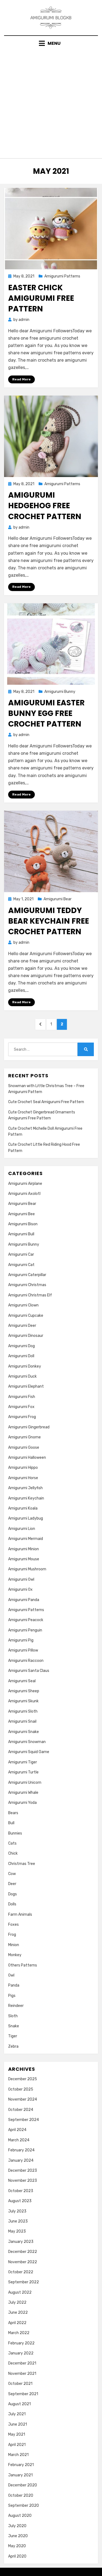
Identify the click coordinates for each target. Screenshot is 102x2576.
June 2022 (18, 2313)
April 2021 (17, 2445)
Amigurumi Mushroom (27, 1569)
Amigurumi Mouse (24, 1559)
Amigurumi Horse (23, 1478)
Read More (21, 379)
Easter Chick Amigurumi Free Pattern (41, 298)
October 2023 (21, 2191)
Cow (12, 1874)
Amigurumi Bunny (60, 692)
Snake (14, 2026)
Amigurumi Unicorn (25, 1783)
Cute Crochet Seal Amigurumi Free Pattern (46, 1102)
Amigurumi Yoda (22, 1803)
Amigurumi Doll (21, 1356)
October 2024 (21, 2110)
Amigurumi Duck (22, 1376)
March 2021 (18, 2455)
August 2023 (20, 2201)
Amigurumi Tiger (23, 1762)
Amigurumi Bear (58, 899)
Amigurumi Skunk (23, 1701)
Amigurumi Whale (23, 1793)
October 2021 (20, 2384)
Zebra (13, 2046)
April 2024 (17, 2130)
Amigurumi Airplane (25, 1184)
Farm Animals (20, 1914)
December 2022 (23, 2252)
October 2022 (21, 2272)
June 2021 (18, 2424)
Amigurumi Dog (21, 1346)
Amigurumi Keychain (26, 1498)
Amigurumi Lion (22, 1529)
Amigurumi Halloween (27, 1458)
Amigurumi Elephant (26, 1386)
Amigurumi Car (21, 1254)
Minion (14, 1945)
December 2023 (23, 2171)
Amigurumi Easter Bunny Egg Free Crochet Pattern (46, 713)
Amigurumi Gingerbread (29, 1427)
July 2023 (17, 2211)
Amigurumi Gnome (24, 1437)
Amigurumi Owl (21, 1579)
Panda (14, 1985)
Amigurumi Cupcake (26, 1316)
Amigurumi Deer (22, 1326)
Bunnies (15, 1833)
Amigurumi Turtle (23, 1772)
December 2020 (23, 2485)
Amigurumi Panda (24, 1600)
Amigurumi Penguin (25, 1630)
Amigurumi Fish (22, 1397)
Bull (11, 1823)
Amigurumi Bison (23, 1224)
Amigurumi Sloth (23, 1711)
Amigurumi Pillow (23, 1650)
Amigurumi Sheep (24, 1691)
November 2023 (23, 2181)
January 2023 (21, 2242)
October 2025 (21, 2089)
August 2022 (20, 2292)
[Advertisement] (51, 101)
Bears (13, 1813)
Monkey (15, 1955)
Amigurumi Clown (23, 1305)
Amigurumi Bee (21, 1214)
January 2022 (21, 2353)
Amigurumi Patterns (62, 276)
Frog (12, 1935)
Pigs (12, 1996)
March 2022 (19, 2333)
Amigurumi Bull (21, 1234)
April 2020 (17, 2556)
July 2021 (17, 2414)
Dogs (13, 1894)
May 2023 (17, 2231)
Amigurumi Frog (22, 1417)
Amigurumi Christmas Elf (30, 1295)
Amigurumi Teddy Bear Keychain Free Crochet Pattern (49, 921)
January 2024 (21, 2160)
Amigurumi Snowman (27, 1742)
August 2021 (19, 2404)
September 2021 (23, 2394)
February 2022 (21, 2343)
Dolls (12, 1904)
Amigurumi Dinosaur (26, 1336)
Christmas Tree (22, 1864)
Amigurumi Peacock (26, 1620)
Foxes (13, 1925)
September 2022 (24, 2282)
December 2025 (23, 2079)
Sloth (13, 2016)
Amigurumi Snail (22, 1721)
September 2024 (24, 2120)
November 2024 (23, 2099)
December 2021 (22, 2363)
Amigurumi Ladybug (26, 1518)
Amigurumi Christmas (27, 1285)
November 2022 (23, 2262)
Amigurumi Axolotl (24, 1194)
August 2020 (20, 2516)
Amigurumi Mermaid (26, 1539)
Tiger (13, 2036)
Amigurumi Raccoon (26, 1661)
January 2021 (20, 2475)
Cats (12, 1843)
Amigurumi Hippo (23, 1468)
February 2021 (21, 2465)
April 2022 (17, 2323)
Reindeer (16, 2006)
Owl (11, 1975)
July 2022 (17, 2302)
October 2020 (21, 2495)
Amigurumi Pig (21, 1640)
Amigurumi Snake (24, 1732)
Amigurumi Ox (20, 1590)
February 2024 (21, 2150)
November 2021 (22, 2374)
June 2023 (18, 2221)
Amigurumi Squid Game (29, 1752)
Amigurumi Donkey (25, 1366)
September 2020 (24, 2506)
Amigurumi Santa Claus (29, 1671)
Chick (13, 1853)
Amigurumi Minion (24, 1549)
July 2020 (17, 2526)
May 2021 (17, 2434)
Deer (12, 1884)
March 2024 (19, 2140)
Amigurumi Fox (21, 1407)
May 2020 (17, 2546)
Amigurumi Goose (24, 1448)
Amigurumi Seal (22, 1681)
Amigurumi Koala (23, 1508)
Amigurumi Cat (21, 1265)
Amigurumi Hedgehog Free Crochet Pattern (45, 506)
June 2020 (18, 2536)
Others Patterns (23, 1965)
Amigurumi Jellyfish (25, 1488)
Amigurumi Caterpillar (27, 1275)
